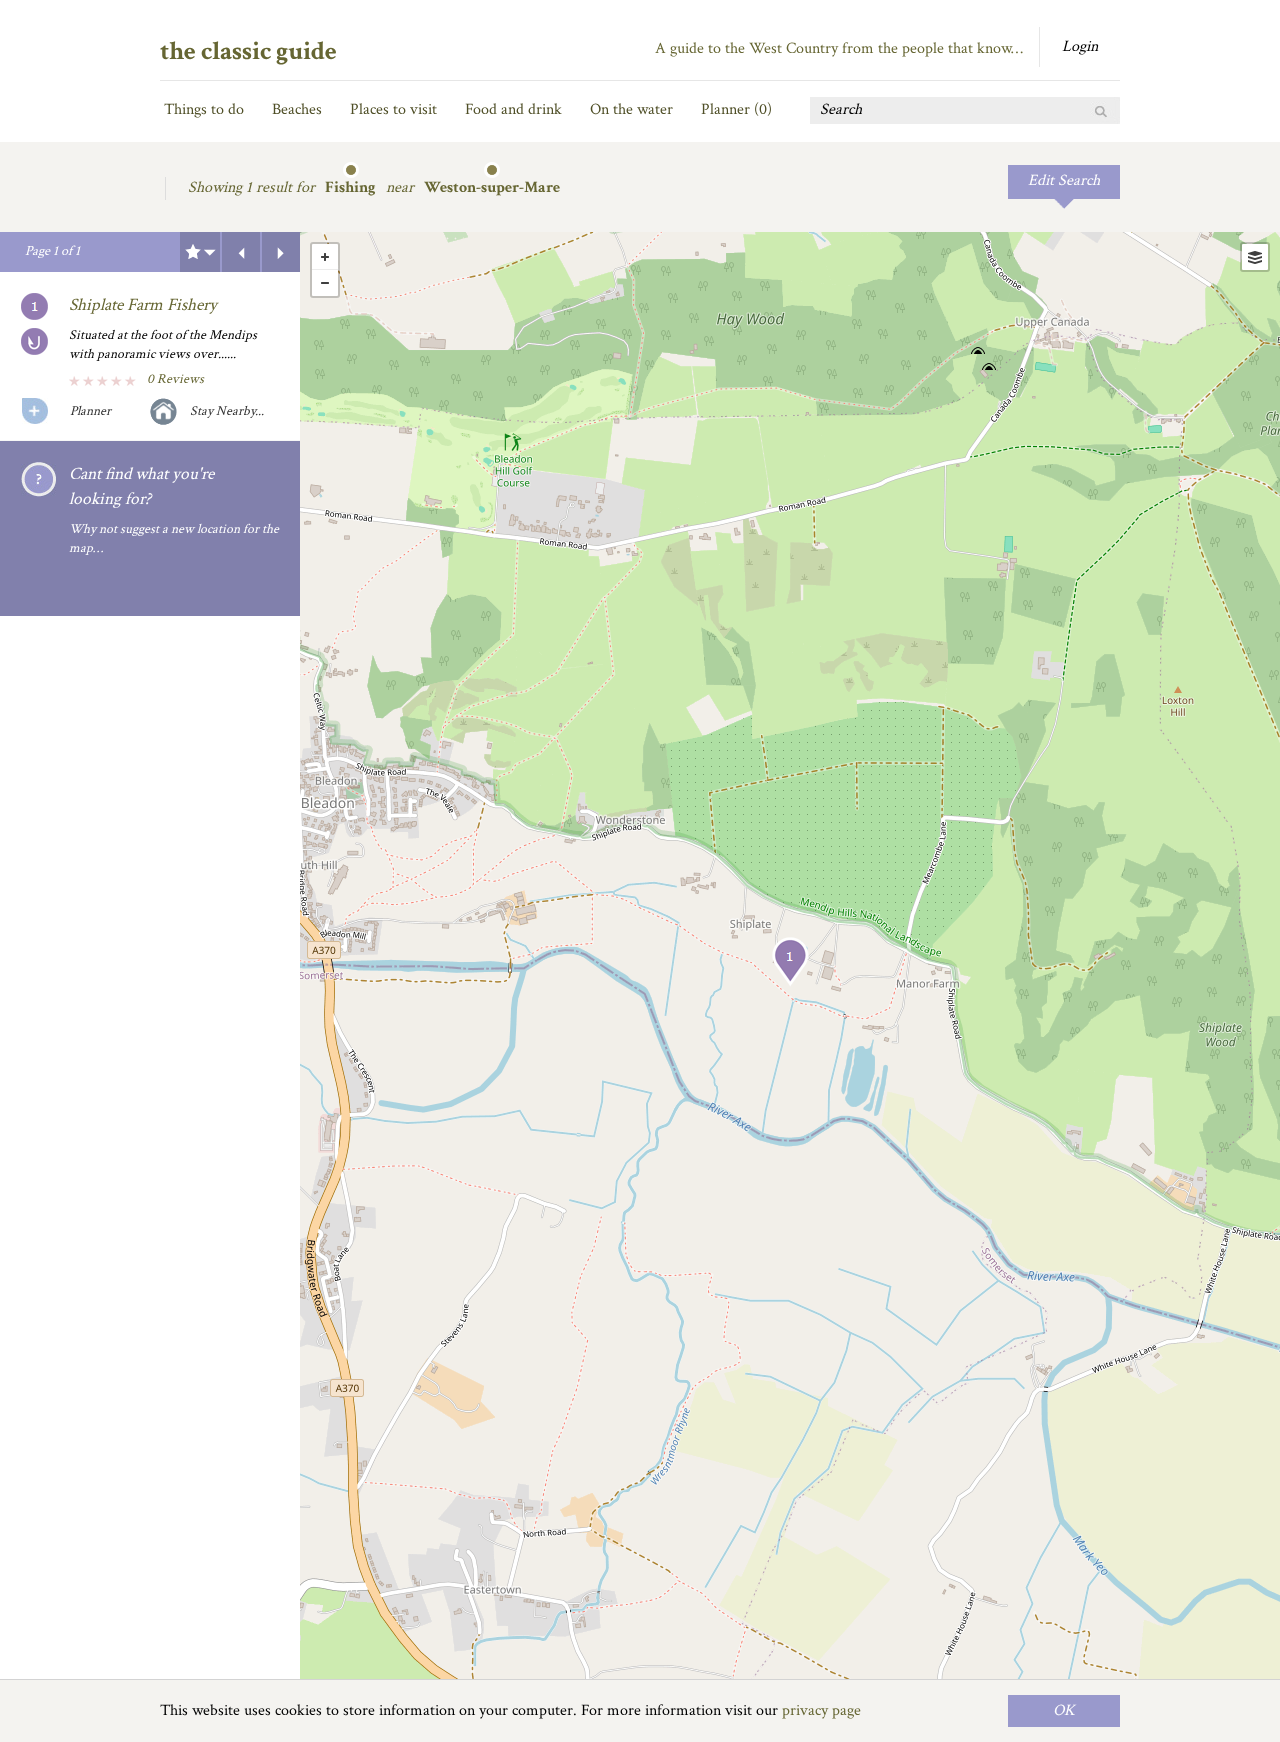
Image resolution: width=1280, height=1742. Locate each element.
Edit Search (1064, 180)
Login (1080, 46)
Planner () (736, 109)
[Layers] (1255, 257)
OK (1064, 1710)
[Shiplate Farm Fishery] (790, 961)
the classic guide (248, 51)
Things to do (204, 109)
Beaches (297, 109)
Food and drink (513, 109)
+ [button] (325, 257)
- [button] (325, 283)
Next (281, 252)
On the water (631, 109)
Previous (241, 252)
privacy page (821, 1710)
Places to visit (393, 109)
